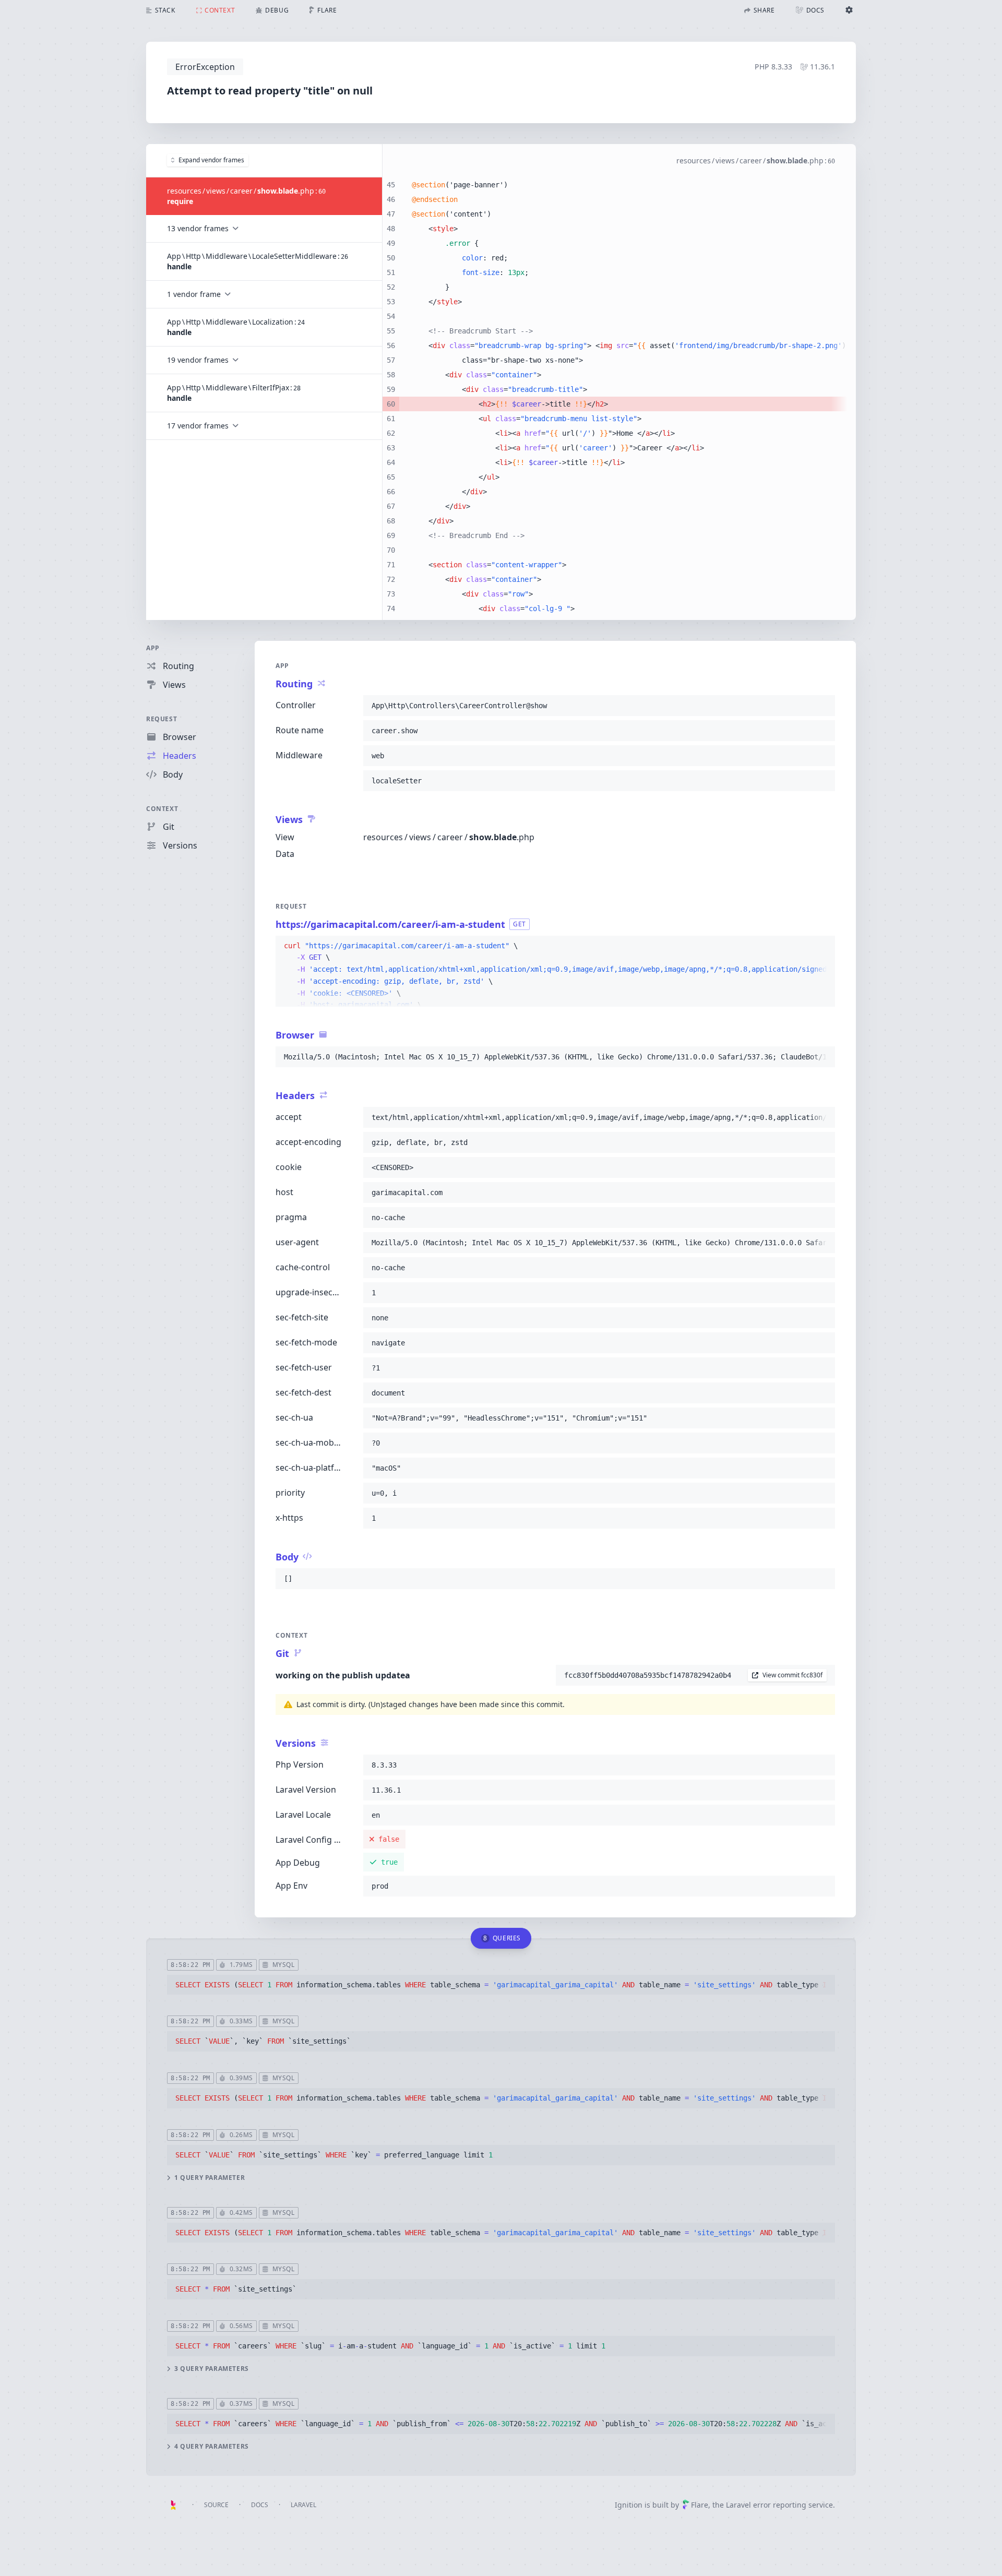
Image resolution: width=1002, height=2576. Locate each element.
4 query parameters (212, 2447)
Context (162, 809)
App (153, 648)
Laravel (303, 2505)
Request (162, 719)
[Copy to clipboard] (822, 706)
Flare (700, 2505)
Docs (260, 2505)
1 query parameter (210, 2178)
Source (216, 2505)
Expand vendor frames (211, 160)
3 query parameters (212, 2369)
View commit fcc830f (792, 1675)
